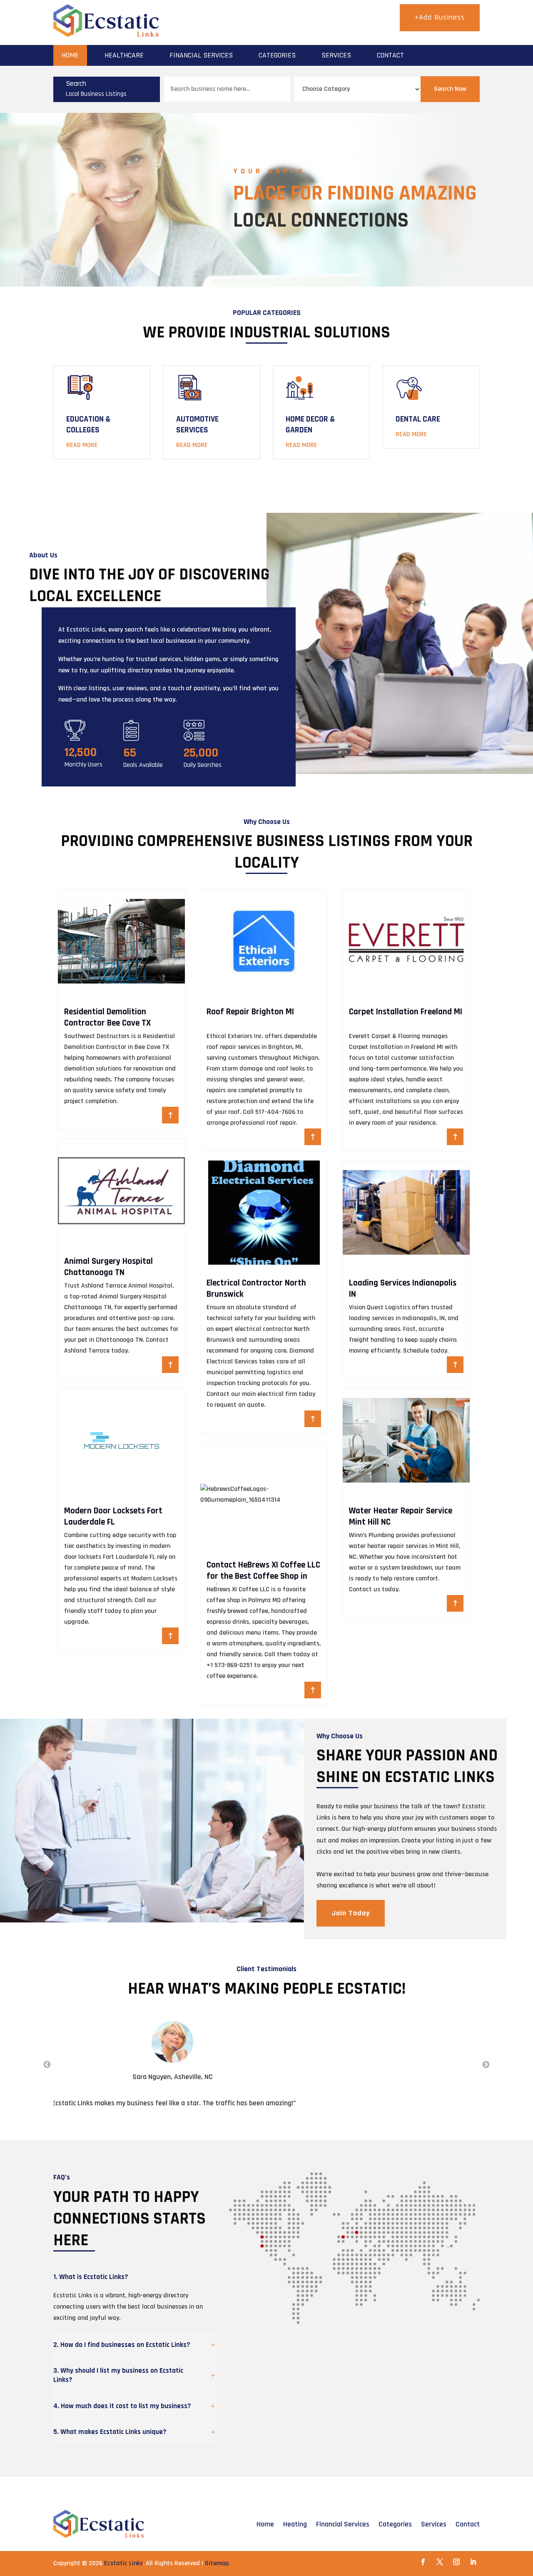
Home (70, 55)
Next (486, 2065)
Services (336, 55)
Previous (47, 2065)
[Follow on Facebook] (423, 2562)
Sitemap (217, 2563)
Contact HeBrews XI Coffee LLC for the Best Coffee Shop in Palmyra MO (263, 1576)
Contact (390, 55)
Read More (82, 445)
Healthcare (124, 55)
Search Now (450, 89)
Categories (277, 55)
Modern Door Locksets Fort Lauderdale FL (113, 1516)
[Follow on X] (440, 2562)
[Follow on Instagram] (456, 2562)
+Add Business (440, 17)
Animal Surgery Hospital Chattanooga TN (108, 1267)
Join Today (351, 1913)
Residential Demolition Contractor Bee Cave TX (107, 1017)
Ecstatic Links (123, 2563)
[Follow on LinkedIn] (473, 2562)
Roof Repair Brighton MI (250, 1012)
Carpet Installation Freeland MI (406, 1012)
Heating (295, 2524)
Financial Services (201, 55)
